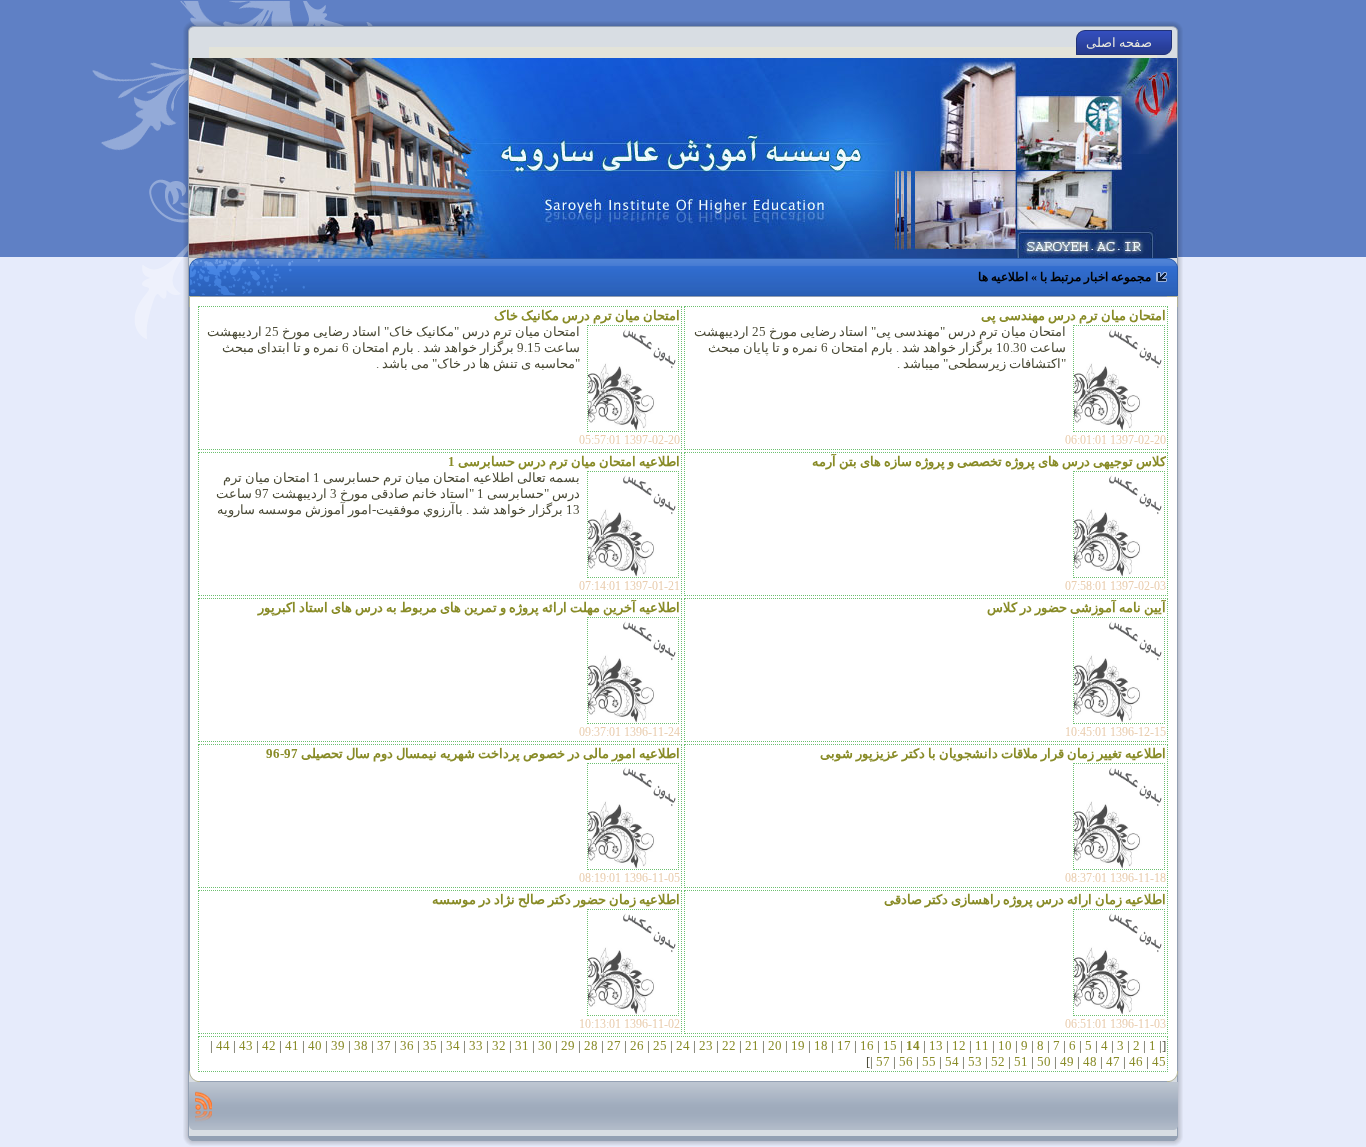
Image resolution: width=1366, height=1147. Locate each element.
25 (660, 1045)
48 (1090, 1061)
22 (729, 1045)
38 (361, 1045)
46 (1136, 1061)
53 (975, 1061)
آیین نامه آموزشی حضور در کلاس (1076, 607)
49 (1067, 1061)
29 (568, 1045)
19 (798, 1045)
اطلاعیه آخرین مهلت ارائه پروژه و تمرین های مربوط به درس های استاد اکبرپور (469, 607)
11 (982, 1045)
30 (545, 1045)
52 (998, 1061)
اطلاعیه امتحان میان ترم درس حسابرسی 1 (564, 461)
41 (292, 1045)
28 (591, 1045)
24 (683, 1045)
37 (384, 1045)
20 (775, 1045)
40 (315, 1045)
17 (844, 1045)
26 (637, 1045)
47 (1113, 1061)
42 (269, 1045)
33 (476, 1045)
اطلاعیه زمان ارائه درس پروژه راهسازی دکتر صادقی (1025, 899)
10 (1005, 1045)
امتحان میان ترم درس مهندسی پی (1073, 315)
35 (430, 1045)
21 (752, 1045)
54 (952, 1061)
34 (453, 1045)
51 (1021, 1061)
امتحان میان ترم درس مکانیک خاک (587, 315)
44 (223, 1045)
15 (890, 1045)
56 (906, 1061)
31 (522, 1045)
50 (1044, 1061)
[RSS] (203, 1106)
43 (246, 1045)
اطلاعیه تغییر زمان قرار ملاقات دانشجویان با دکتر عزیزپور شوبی (993, 753)
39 (338, 1045)
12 (959, 1045)
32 (499, 1045)
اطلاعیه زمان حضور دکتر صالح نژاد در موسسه (556, 899)
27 (614, 1045)
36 (407, 1045)
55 (929, 1061)
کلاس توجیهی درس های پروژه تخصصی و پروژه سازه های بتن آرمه (989, 461)
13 (936, 1045)
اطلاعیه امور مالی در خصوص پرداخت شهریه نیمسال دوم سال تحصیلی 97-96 (473, 753)
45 (1157, 1061)
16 (867, 1045)
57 (883, 1061)
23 (706, 1045)
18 (821, 1045)
